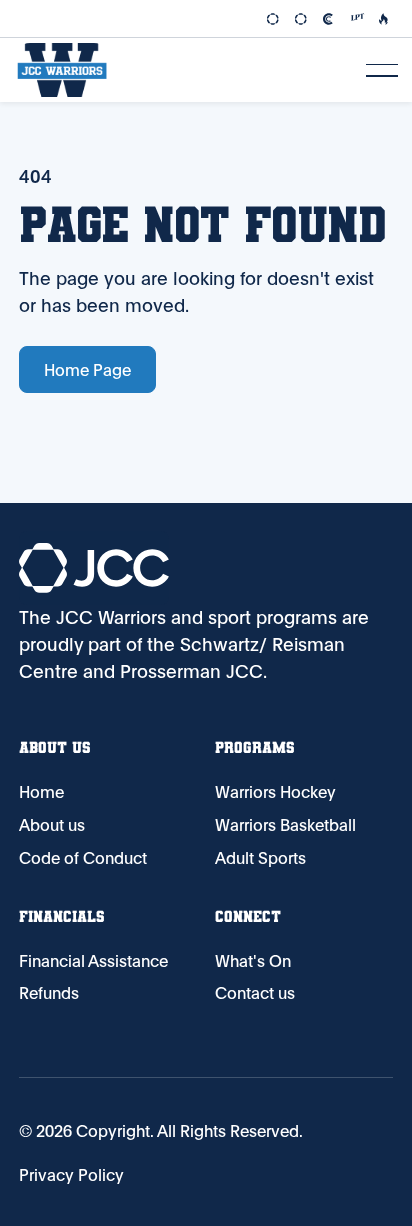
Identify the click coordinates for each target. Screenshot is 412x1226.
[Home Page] (62, 70)
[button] (382, 70)
